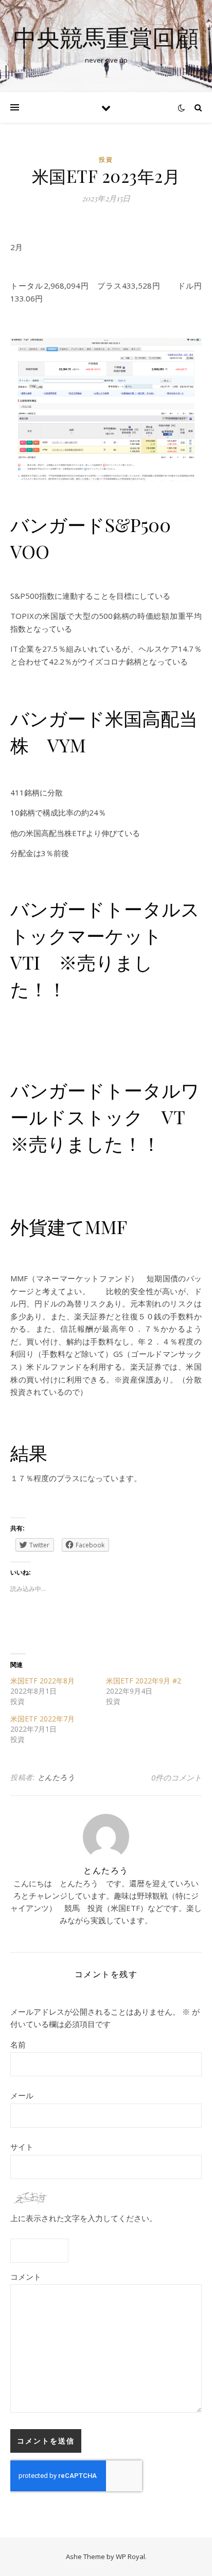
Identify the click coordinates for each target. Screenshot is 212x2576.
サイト (22, 2147)
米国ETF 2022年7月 (42, 1719)
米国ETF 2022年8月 (42, 1681)
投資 (106, 159)
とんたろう (56, 1777)
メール (22, 2095)
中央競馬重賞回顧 (106, 37)
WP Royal (130, 2556)
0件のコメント (176, 1777)
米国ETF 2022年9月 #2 (144, 1681)
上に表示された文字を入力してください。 (84, 2218)
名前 (18, 2044)
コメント (26, 2277)
